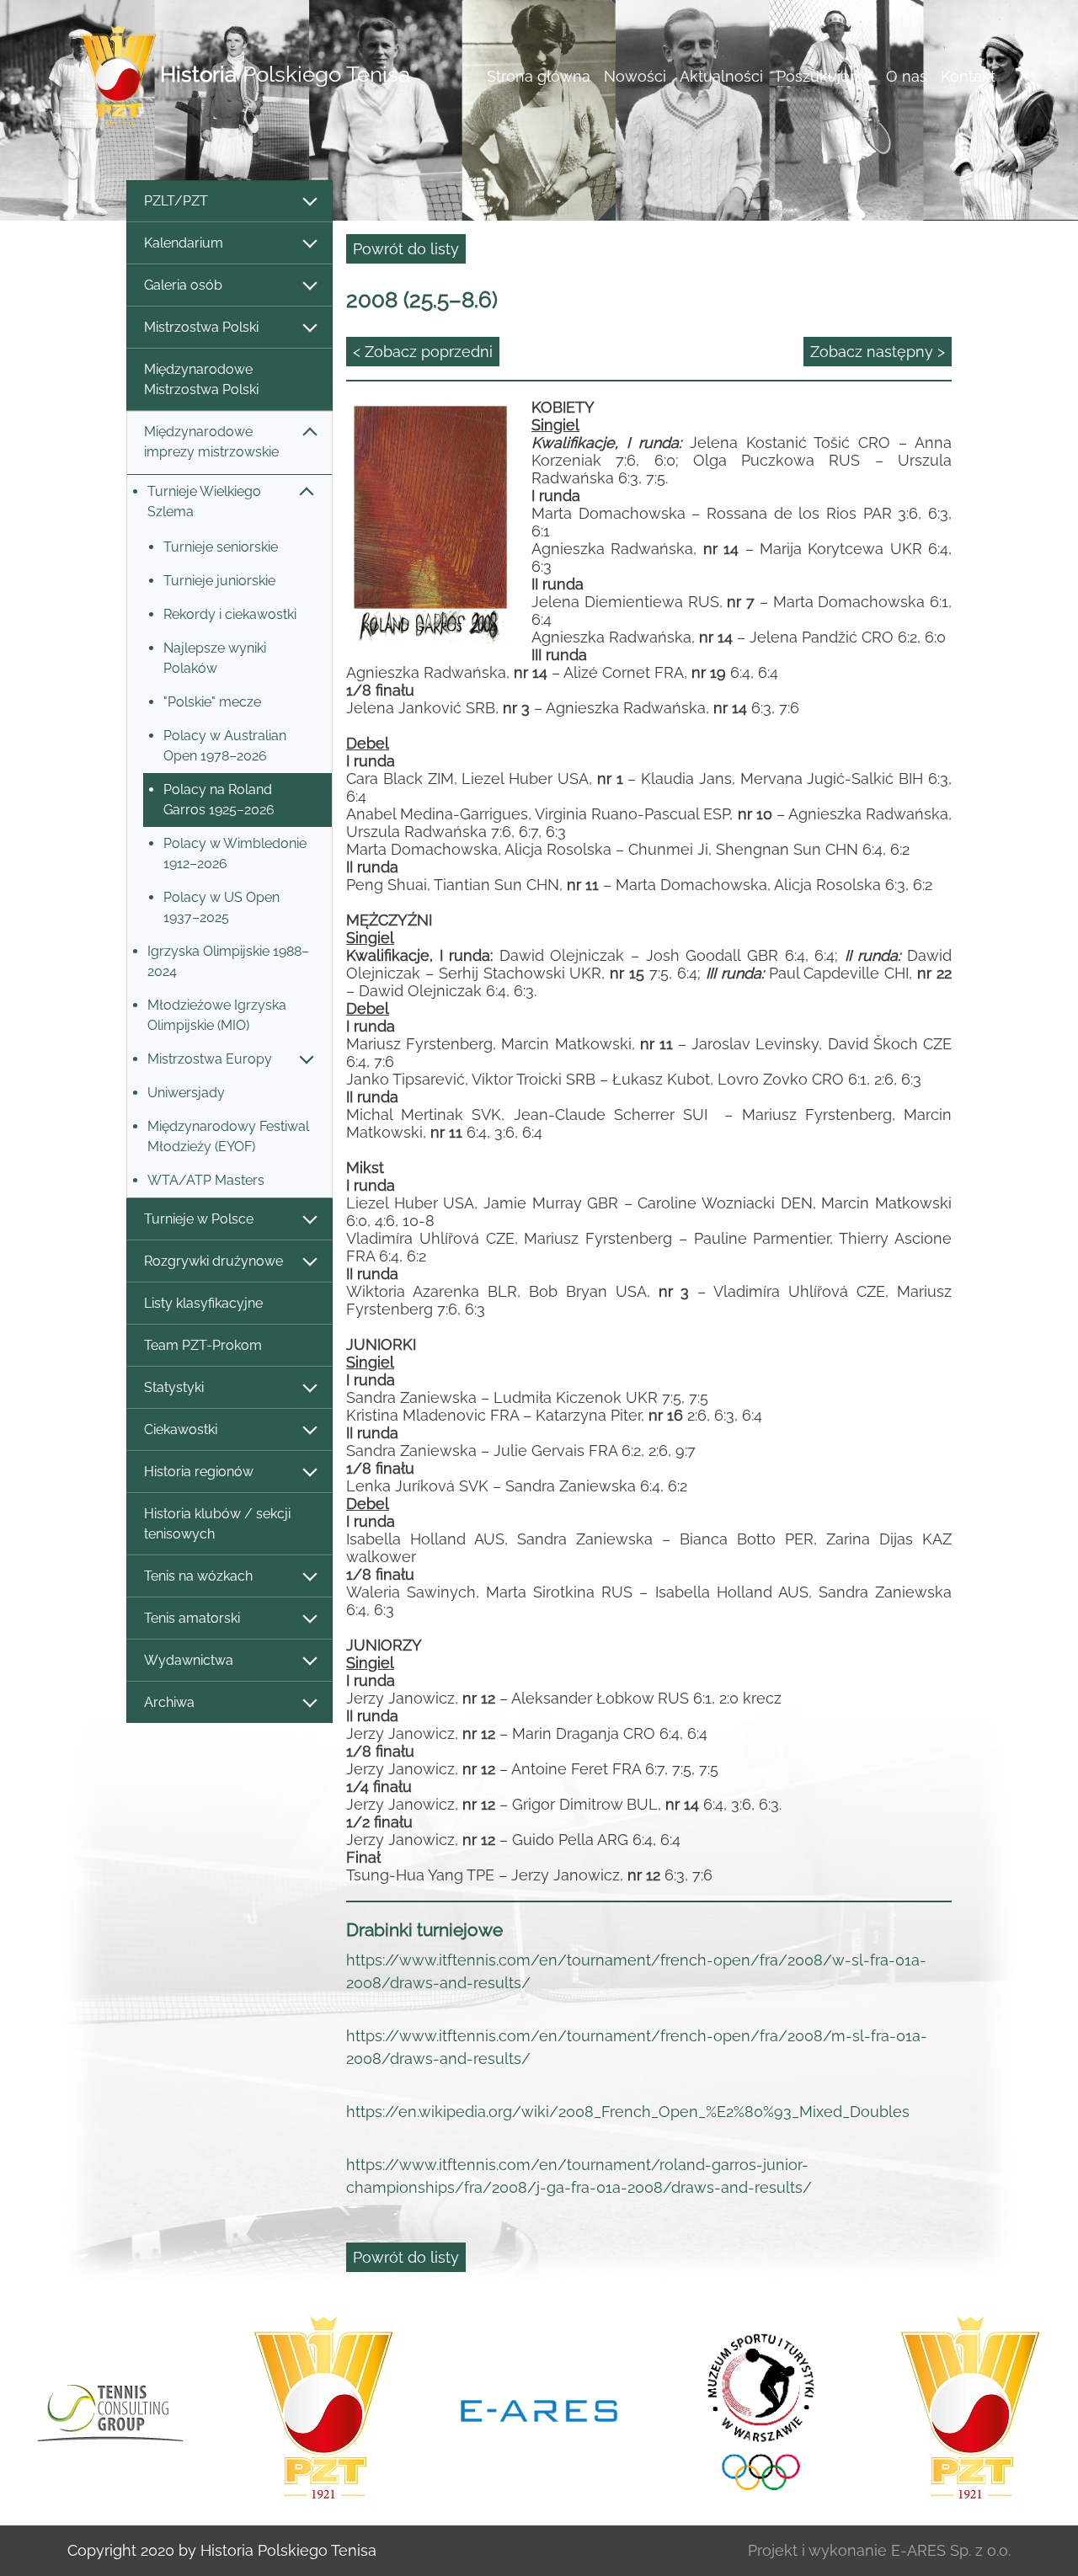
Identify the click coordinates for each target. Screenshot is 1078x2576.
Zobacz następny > (878, 352)
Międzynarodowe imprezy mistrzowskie (211, 442)
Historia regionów (199, 1472)
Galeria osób (183, 285)
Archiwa (169, 1702)
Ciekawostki (181, 1429)
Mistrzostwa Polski (201, 327)
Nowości (635, 76)
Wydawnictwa (189, 1660)
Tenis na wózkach (198, 1576)
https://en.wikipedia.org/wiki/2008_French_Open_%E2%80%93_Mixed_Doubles (628, 2112)
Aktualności (721, 76)
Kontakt (968, 76)
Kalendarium (184, 243)
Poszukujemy (825, 76)
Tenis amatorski (192, 1618)
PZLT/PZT (176, 201)
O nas (907, 76)
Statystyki (174, 1387)
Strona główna (539, 76)
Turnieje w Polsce (199, 1219)
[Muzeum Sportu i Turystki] (755, 2409)
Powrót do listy (406, 249)
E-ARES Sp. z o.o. (951, 2550)
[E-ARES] (539, 2409)
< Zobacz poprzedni (423, 352)
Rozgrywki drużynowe (213, 1261)
